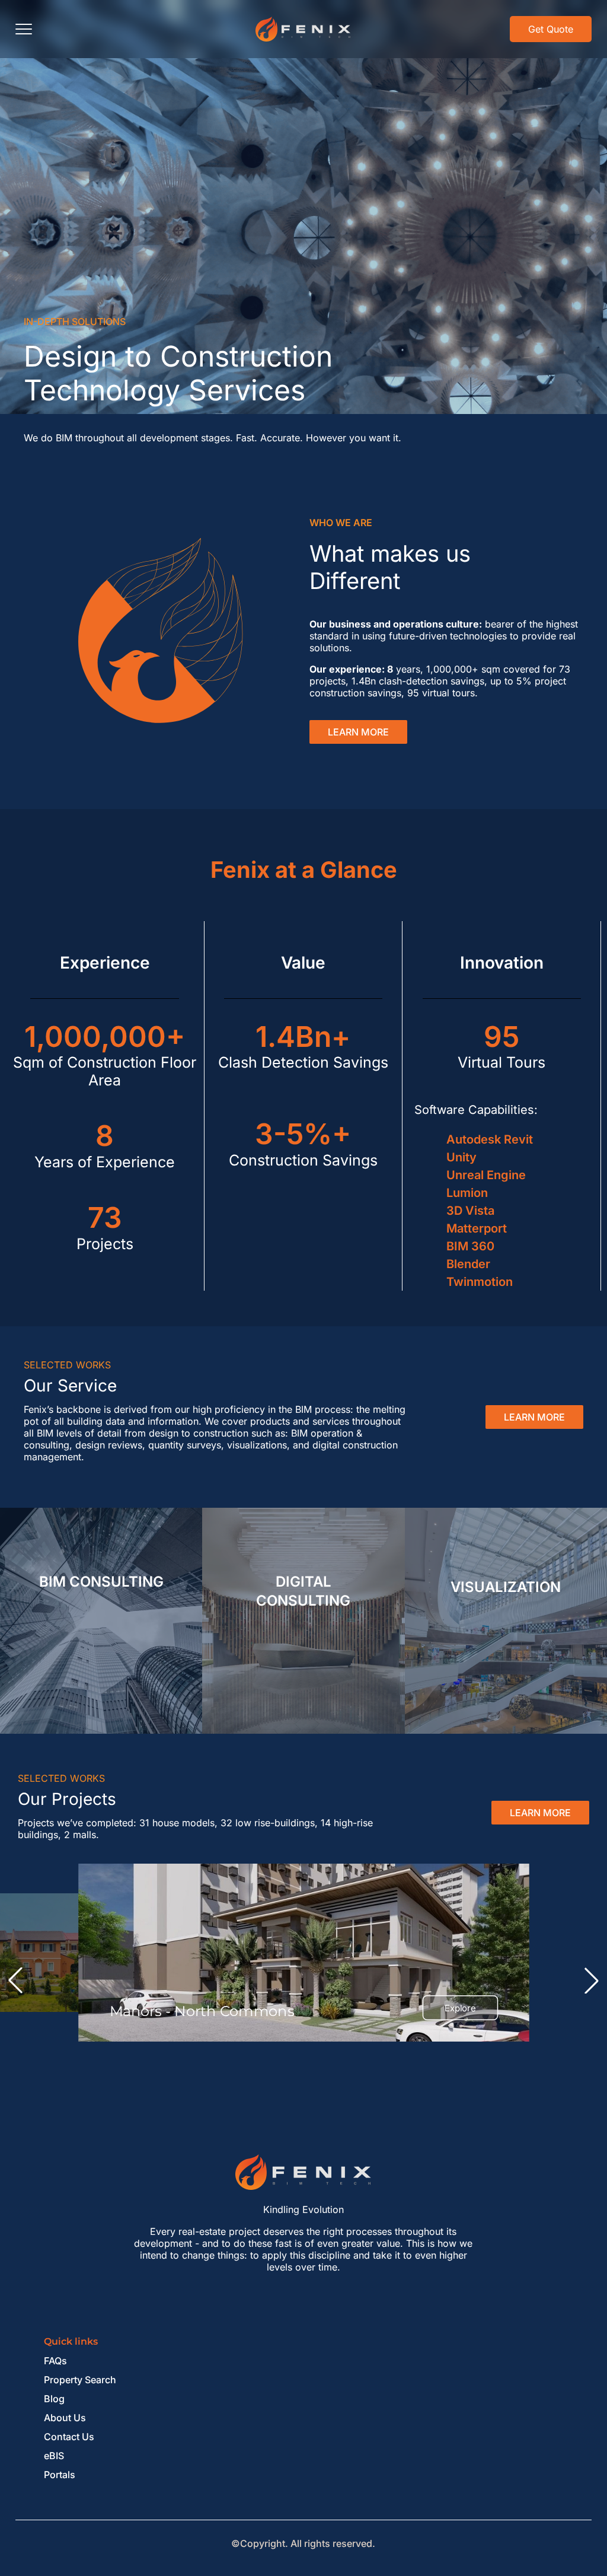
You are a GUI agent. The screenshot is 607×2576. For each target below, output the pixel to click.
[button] (15, 1980)
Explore (460, 2008)
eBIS (54, 2456)
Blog (54, 2399)
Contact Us (69, 2437)
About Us (65, 2418)
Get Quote (551, 29)
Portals (60, 2475)
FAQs (55, 2361)
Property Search (80, 2380)
